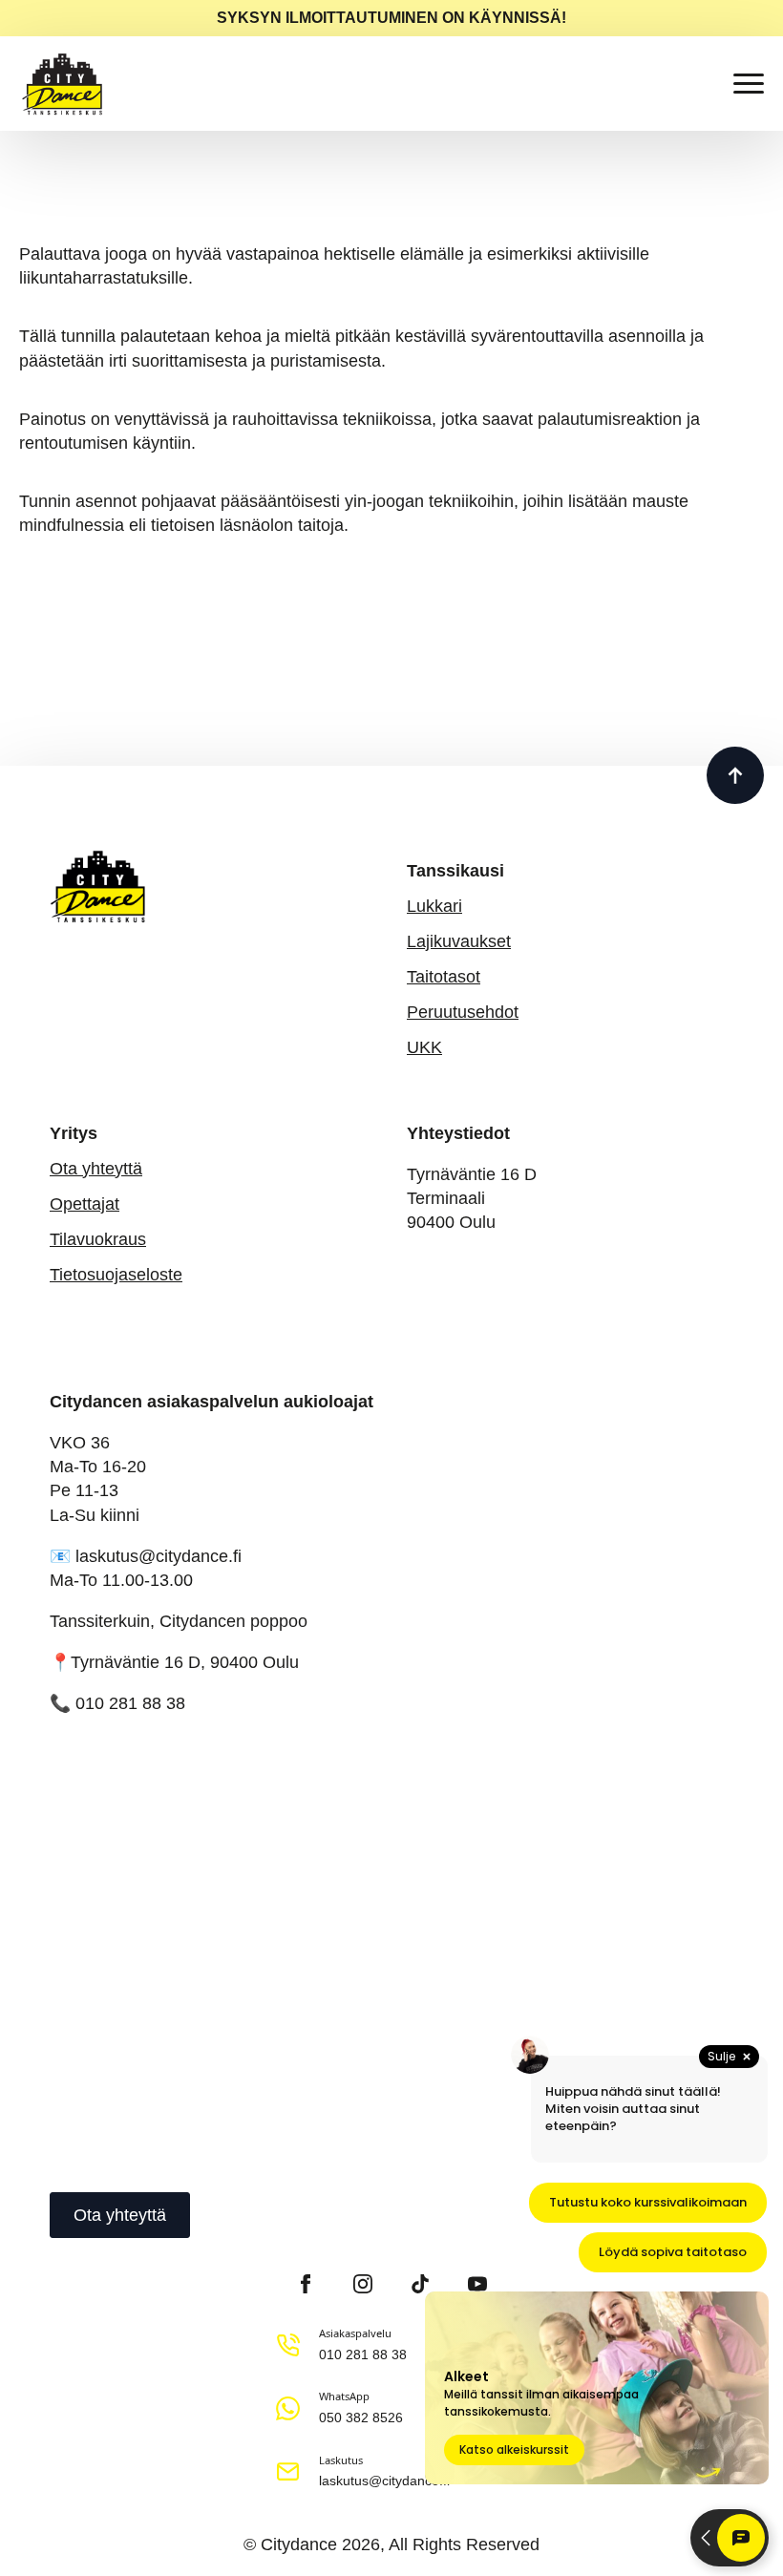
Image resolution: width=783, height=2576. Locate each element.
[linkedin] (230, 2408)
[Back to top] (735, 775)
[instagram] (363, 2284)
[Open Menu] (749, 84)
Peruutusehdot (463, 1012)
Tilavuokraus (98, 1239)
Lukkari (434, 906)
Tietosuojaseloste (116, 1275)
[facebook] (306, 2284)
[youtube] (263, 2408)
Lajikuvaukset (459, 941)
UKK (424, 1047)
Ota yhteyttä (96, 1169)
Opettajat (85, 1204)
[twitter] (165, 2408)
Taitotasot (444, 977)
